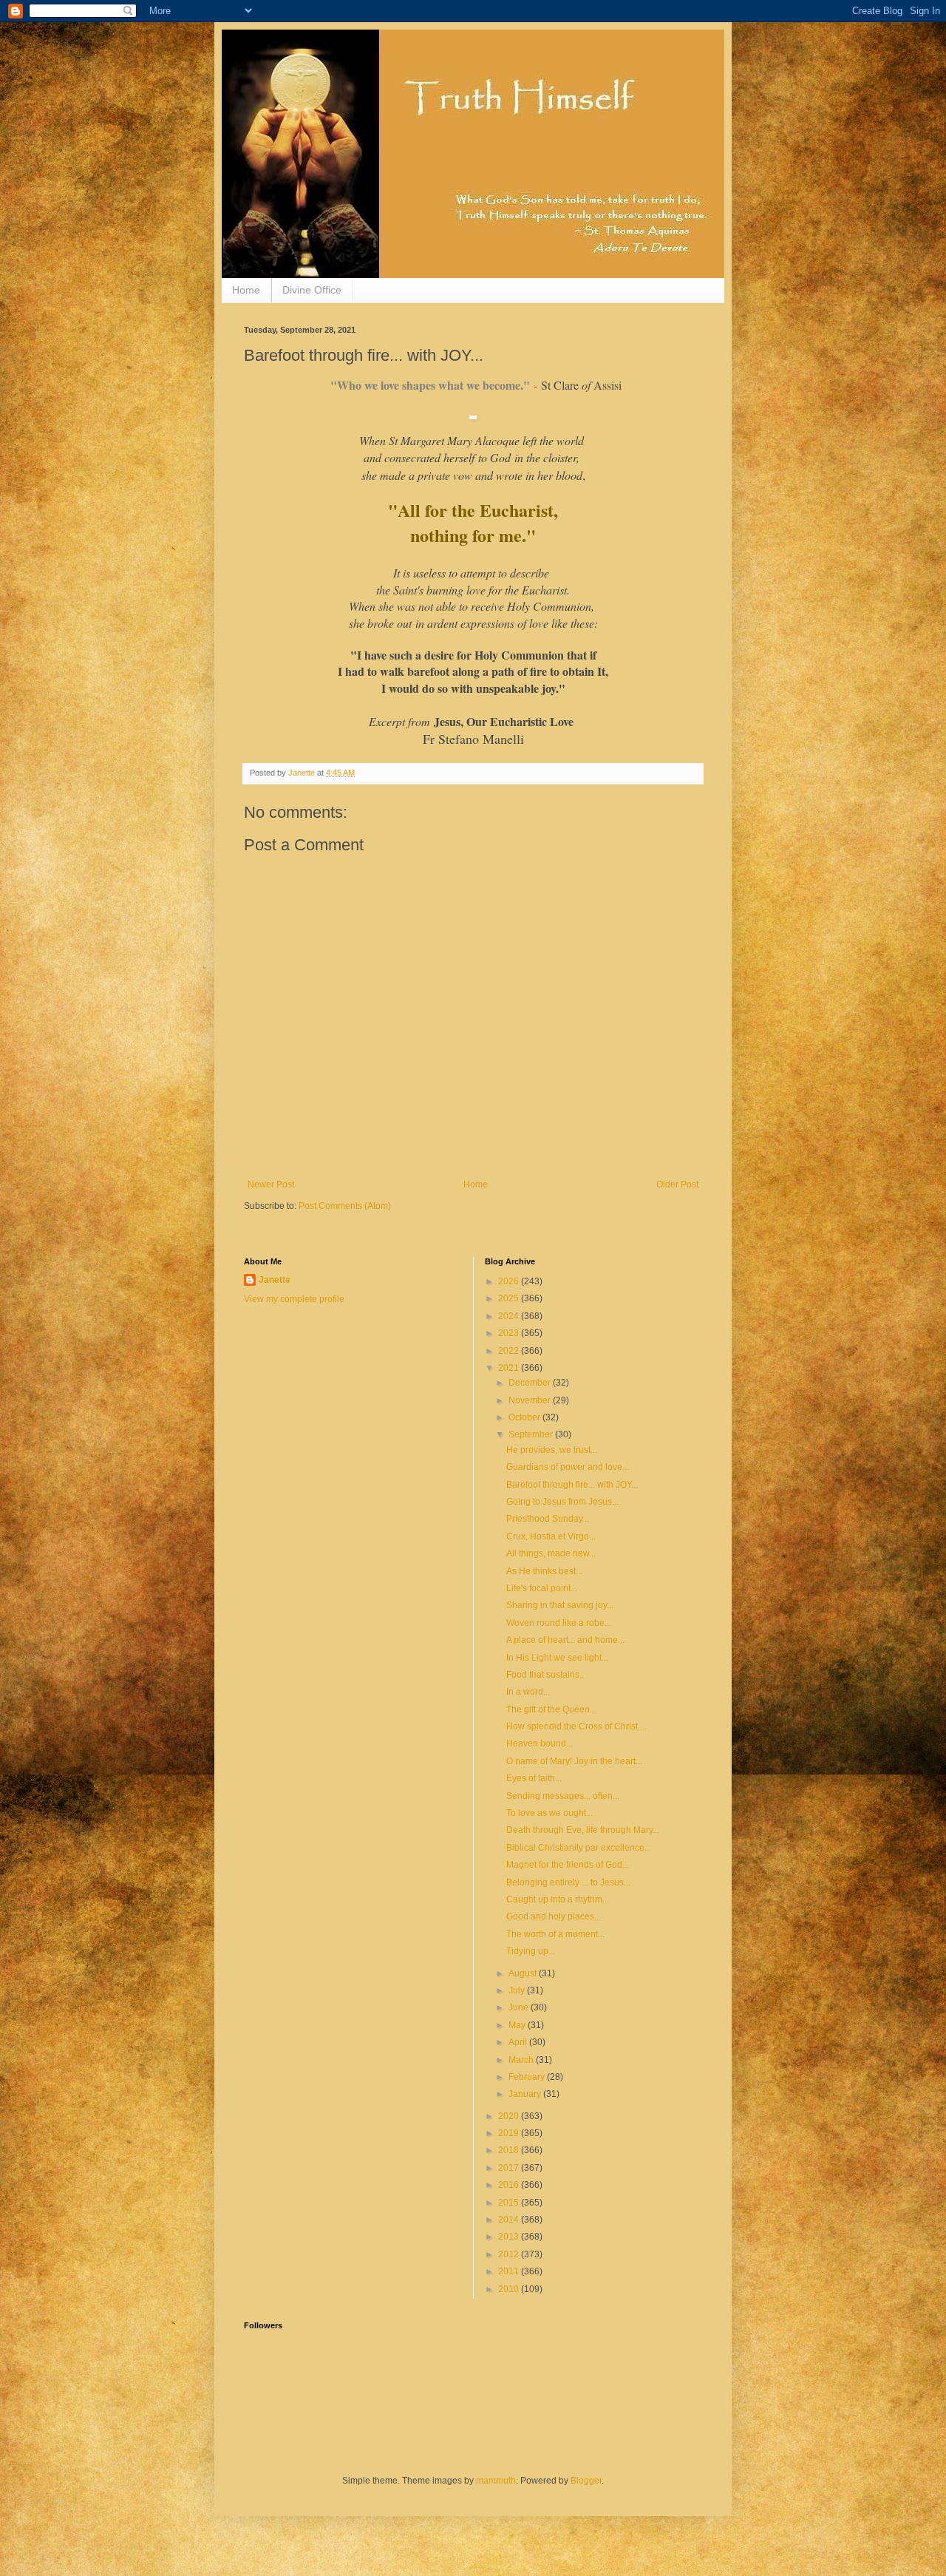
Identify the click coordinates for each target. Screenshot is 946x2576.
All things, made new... (551, 1553)
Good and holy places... (554, 1916)
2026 (510, 1281)
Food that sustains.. (545, 1675)
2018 (510, 2150)
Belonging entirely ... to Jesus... (568, 1882)
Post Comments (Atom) (345, 1206)
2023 (510, 1333)
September (532, 1434)
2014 (510, 2220)
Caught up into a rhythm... (558, 1899)
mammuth (496, 2481)
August (524, 1973)
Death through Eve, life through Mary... (583, 1830)
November (531, 1400)
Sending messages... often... (563, 1796)
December (531, 1383)
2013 (510, 2237)
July (518, 1990)
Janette (275, 1280)
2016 (510, 2185)
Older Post (677, 1184)
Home (246, 290)
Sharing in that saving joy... (560, 1605)
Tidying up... (531, 1951)
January (526, 2094)
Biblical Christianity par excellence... (579, 1848)
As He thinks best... (544, 1571)
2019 (510, 2133)
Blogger (586, 2481)
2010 (510, 2289)
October (525, 1417)
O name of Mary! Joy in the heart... (574, 1761)
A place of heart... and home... (565, 1640)
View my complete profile (294, 1299)
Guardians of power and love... (568, 1467)
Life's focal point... (542, 1588)
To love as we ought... (549, 1813)
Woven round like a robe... (559, 1623)
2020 (510, 2116)
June (520, 2007)
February (528, 2077)
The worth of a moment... (555, 1934)
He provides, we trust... (552, 1450)
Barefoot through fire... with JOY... (572, 1485)
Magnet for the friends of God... (568, 1865)
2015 (510, 2203)
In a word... (528, 1692)
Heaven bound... (540, 1743)
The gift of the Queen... (551, 1709)
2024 (510, 1316)
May (518, 2025)
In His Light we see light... (557, 1658)
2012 (510, 2254)
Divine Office (312, 290)
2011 (510, 2271)
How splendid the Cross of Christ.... (576, 1726)
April (519, 2042)
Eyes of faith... (534, 1778)
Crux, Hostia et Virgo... (551, 1536)
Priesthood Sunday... (548, 1519)
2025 (510, 1298)
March (522, 2060)
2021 (510, 1368)
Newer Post (271, 1184)
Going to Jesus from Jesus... (562, 1502)
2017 (510, 2168)
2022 (510, 1351)
